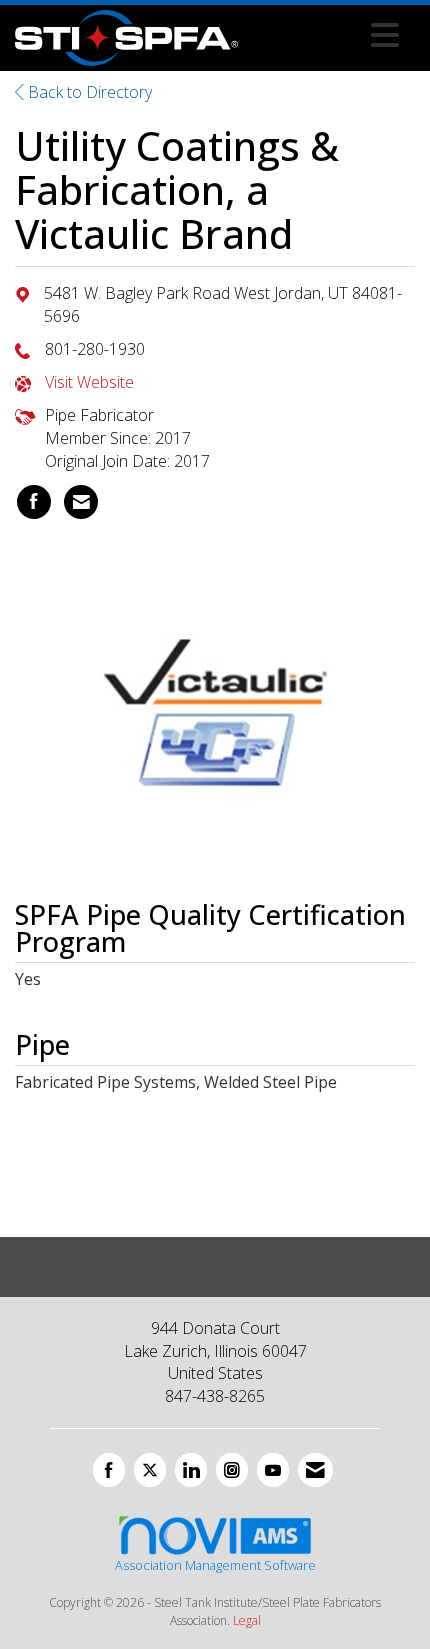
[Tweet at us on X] (150, 1470)
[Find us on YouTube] (273, 1470)
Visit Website (89, 382)
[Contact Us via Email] (315, 1470)
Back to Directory (88, 92)
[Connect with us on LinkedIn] (191, 1470)
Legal (247, 1620)
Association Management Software (215, 1565)
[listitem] (34, 502)
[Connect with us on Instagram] (232, 1470)
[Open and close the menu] (324, 35)
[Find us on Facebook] (109, 1470)
